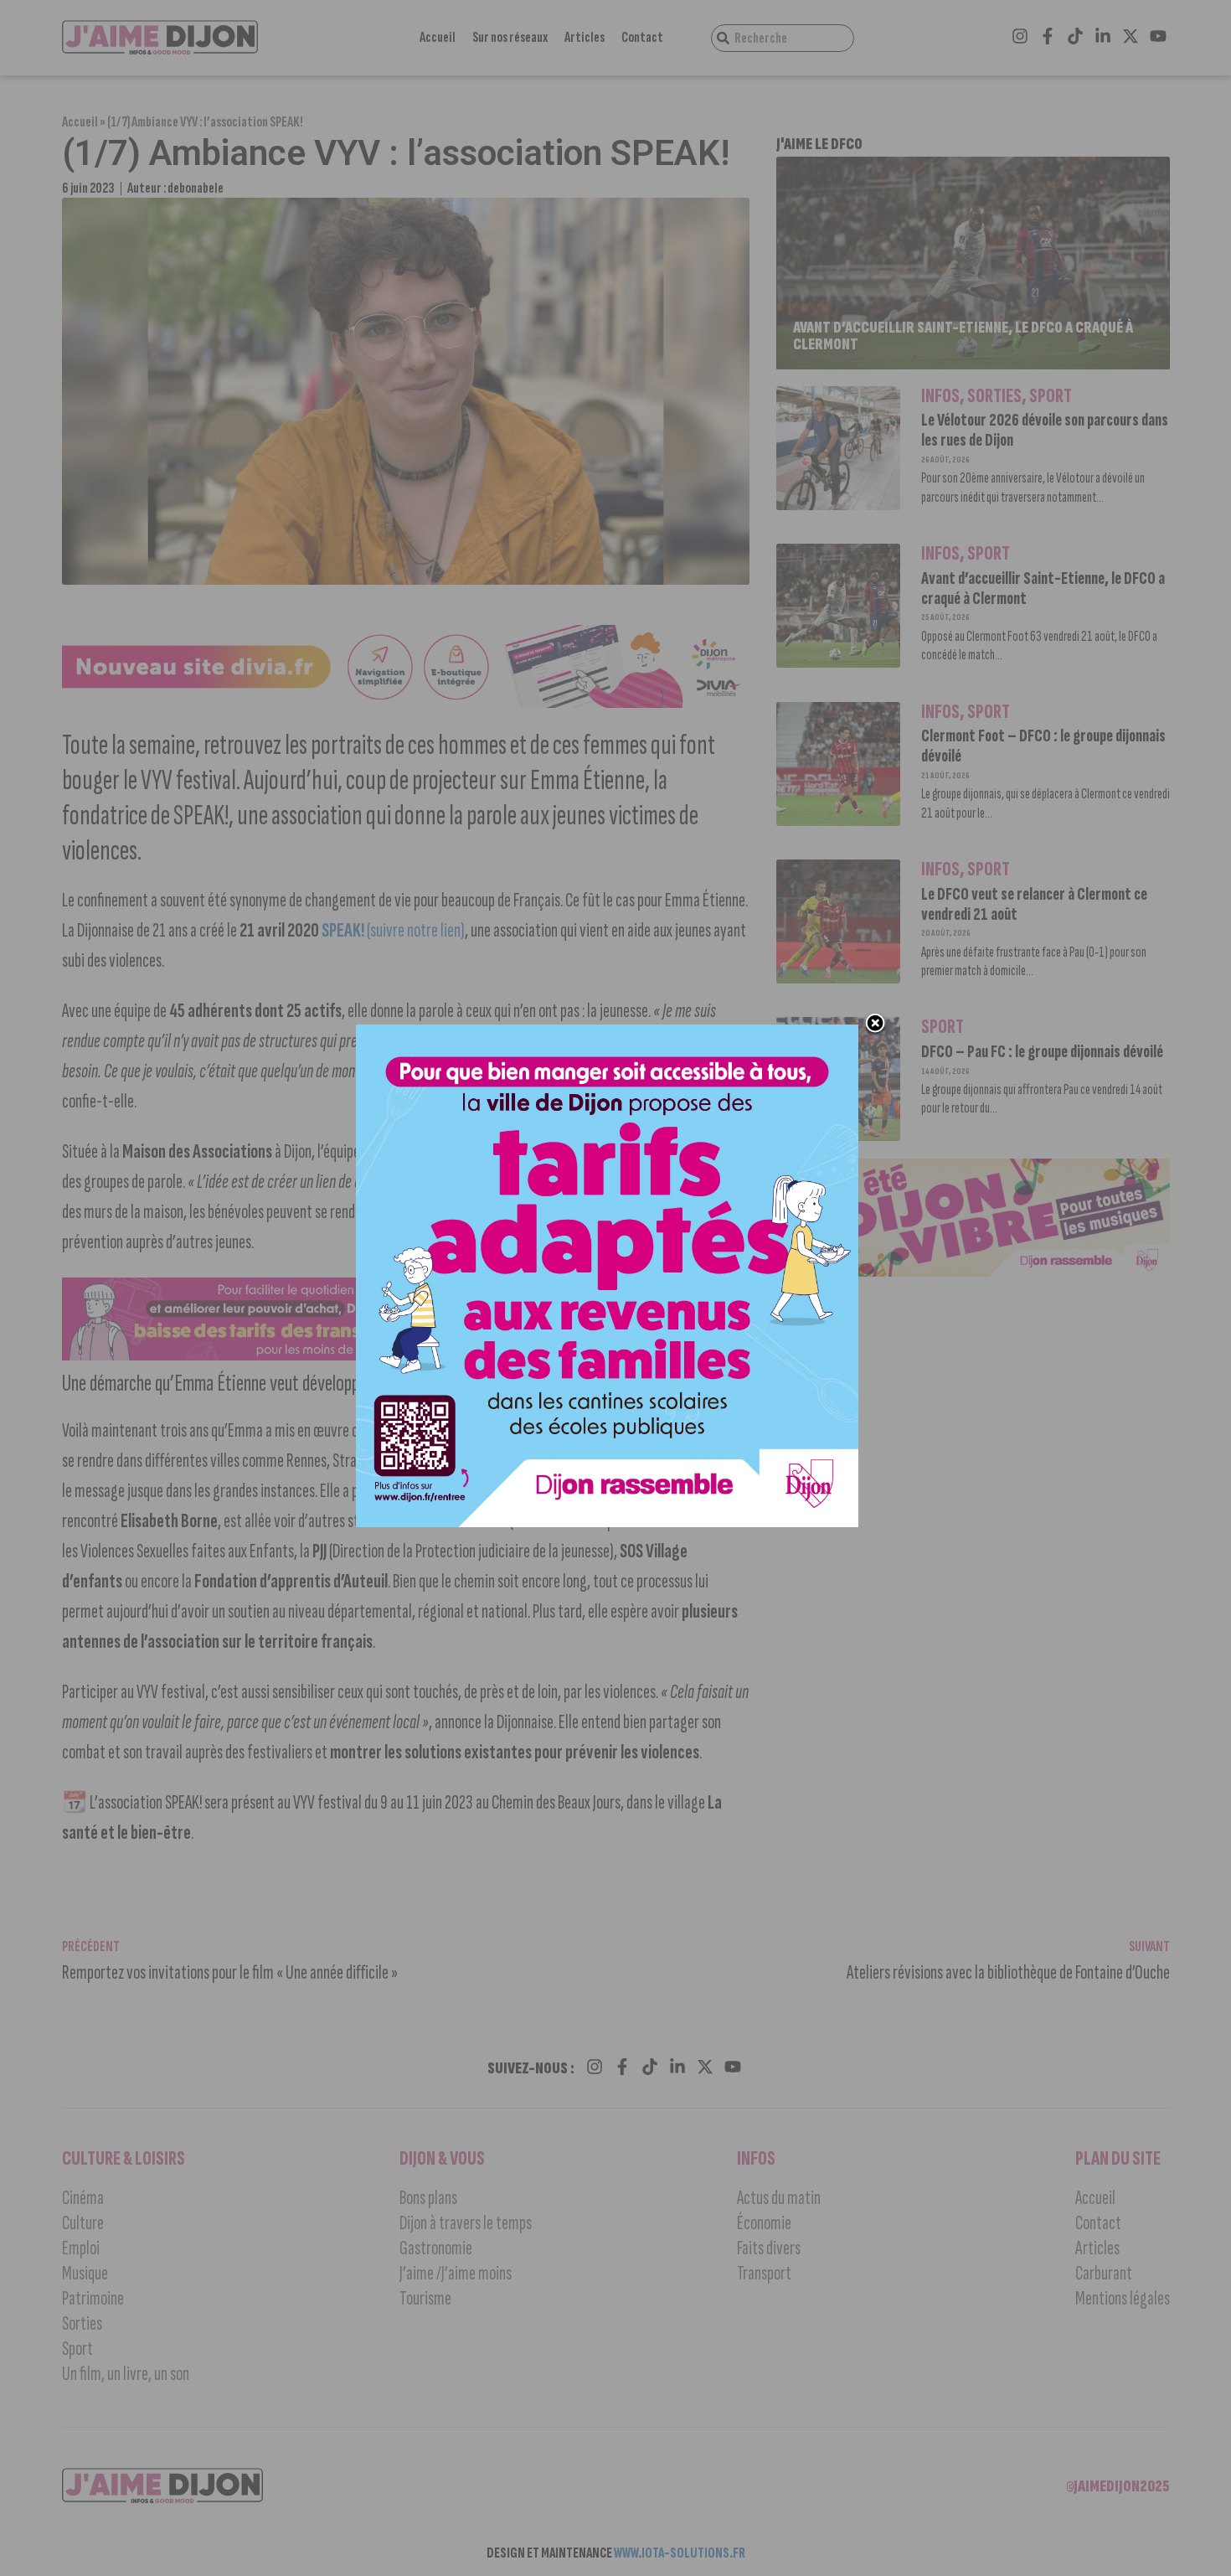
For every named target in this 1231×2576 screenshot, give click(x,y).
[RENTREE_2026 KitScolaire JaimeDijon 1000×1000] (607, 1522)
